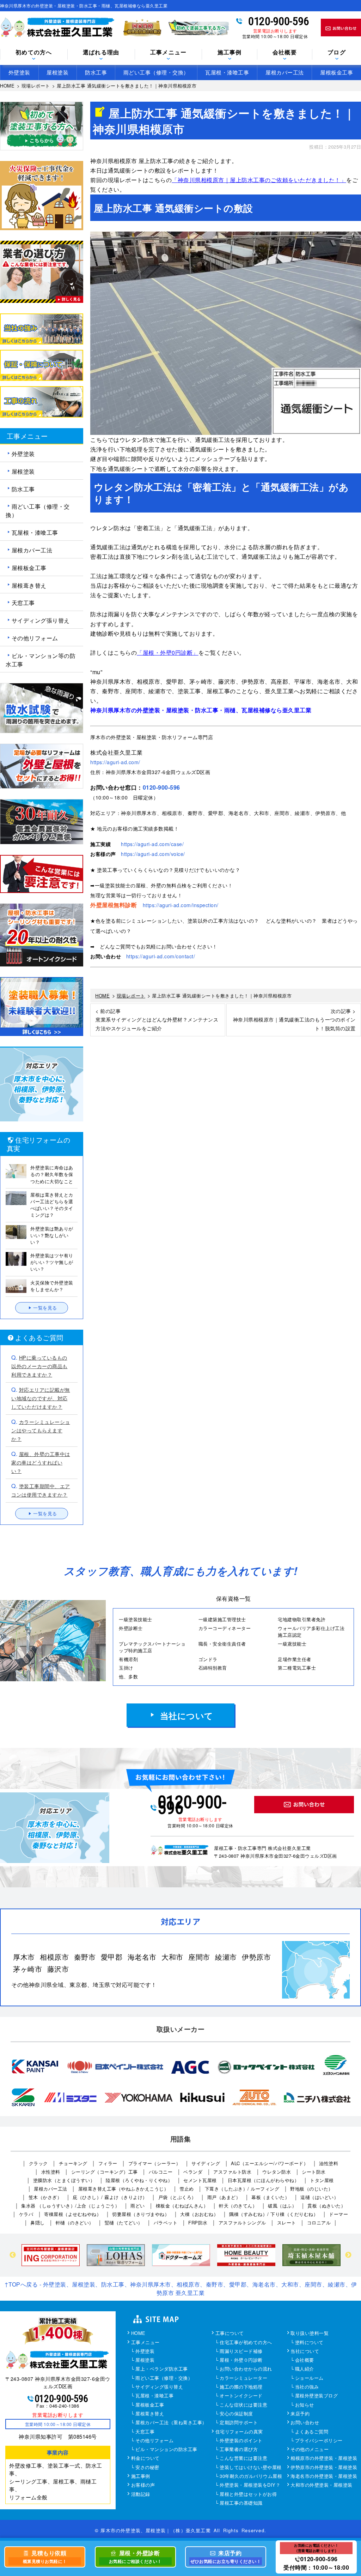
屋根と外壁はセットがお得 (248, 2494)
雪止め (187, 2189)
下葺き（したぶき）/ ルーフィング (242, 2189)
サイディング (206, 2163)
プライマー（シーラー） (155, 2163)
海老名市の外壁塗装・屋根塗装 (324, 2476)
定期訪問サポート (239, 2423)
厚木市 (24, 1957)
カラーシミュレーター (243, 2378)
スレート (287, 2222)
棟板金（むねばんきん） (182, 2206)
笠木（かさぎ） (45, 2197)
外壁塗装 (19, 72)
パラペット (166, 2222)
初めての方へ (34, 53)
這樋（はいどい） (319, 2197)
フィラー (108, 2163)
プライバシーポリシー (319, 2441)
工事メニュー (145, 2343)
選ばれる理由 (101, 53)
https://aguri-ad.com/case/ (152, 844)
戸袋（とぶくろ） (177, 2197)
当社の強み (307, 2387)
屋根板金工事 (336, 72)
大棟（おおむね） (199, 2214)
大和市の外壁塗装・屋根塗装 (322, 2485)
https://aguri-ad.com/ (115, 762)
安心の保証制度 (236, 2414)
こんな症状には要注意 (243, 2405)
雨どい (138, 2206)
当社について (187, 1715)
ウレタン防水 (277, 2172)
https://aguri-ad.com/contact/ (161, 956)
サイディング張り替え (41, 620)
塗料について (309, 2343)
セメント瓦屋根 (200, 2180)
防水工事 (96, 72)
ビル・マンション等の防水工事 (41, 660)
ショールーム (309, 2378)
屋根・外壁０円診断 (241, 2360)
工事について (230, 2334)
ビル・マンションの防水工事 (166, 2450)
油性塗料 (329, 2163)
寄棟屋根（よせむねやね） (73, 2214)
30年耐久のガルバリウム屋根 (251, 2476)
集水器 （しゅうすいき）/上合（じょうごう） (70, 2206)
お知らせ (305, 2405)
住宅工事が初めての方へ (246, 2343)
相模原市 (54, 1957)
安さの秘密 (147, 2468)
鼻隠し (38, 2222)
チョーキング (73, 2163)
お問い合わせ (305, 2423)
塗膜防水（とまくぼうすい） (64, 2180)
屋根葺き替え (29, 585)
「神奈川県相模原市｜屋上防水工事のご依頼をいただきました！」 (259, 180)
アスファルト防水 (232, 2172)
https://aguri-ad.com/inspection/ (181, 905)
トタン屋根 (322, 2180)
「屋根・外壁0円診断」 (168, 652)
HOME (138, 2334)
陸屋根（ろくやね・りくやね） (139, 2180)
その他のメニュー (310, 2450)
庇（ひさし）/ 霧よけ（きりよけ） (110, 2197)
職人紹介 (305, 2369)
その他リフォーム (35, 638)
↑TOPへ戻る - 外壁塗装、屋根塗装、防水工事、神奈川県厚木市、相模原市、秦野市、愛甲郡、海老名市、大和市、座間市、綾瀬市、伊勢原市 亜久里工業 (181, 2289)
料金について (145, 2458)
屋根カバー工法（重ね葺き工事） (171, 2423)
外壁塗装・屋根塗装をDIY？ (250, 2485)
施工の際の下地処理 (241, 2387)
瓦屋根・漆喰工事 (227, 72)
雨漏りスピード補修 (241, 2352)
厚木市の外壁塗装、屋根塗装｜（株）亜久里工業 (155, 2530)
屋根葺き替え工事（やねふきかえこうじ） (124, 2189)
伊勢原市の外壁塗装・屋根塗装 (324, 2468)
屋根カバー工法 (285, 72)
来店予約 (300, 2414)
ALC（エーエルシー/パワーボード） (270, 2163)
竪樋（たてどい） (124, 2222)
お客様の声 (143, 2485)
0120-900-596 (279, 21)
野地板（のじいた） (312, 2189)
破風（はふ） (282, 2206)
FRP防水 (198, 2222)
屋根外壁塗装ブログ (317, 2396)
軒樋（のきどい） (75, 2222)
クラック (38, 2163)
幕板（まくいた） (270, 2197)
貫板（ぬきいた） (326, 2206)
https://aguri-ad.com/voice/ (153, 854)
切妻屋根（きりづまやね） (141, 2214)
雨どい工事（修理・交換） (156, 72)
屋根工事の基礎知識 (241, 2503)
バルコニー (161, 2172)
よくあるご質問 (312, 2432)
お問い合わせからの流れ (246, 2369)
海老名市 (142, 1957)
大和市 (172, 1957)
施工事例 (141, 2476)
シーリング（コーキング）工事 (105, 2172)
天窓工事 (23, 603)
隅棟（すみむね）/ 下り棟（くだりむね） (274, 2214)
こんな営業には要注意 (243, 2458)
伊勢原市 (256, 1957)
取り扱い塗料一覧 (310, 2334)
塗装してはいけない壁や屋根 (251, 2468)
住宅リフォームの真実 (239, 2432)
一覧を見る (45, 1308)
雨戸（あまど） (224, 2197)
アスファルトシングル (242, 2222)
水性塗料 (51, 2172)
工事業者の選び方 (239, 2450)
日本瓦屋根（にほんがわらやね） (264, 2180)
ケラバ (26, 2214)
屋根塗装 (57, 72)
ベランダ (193, 2172)
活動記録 (141, 2494)
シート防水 (314, 2172)
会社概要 (305, 2360)
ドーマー (338, 2214)
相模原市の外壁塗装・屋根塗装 (324, 2458)
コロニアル (319, 2222)
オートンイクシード (241, 2396)
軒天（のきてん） (238, 2206)
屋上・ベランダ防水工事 (162, 2369)
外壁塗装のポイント (241, 2441)
